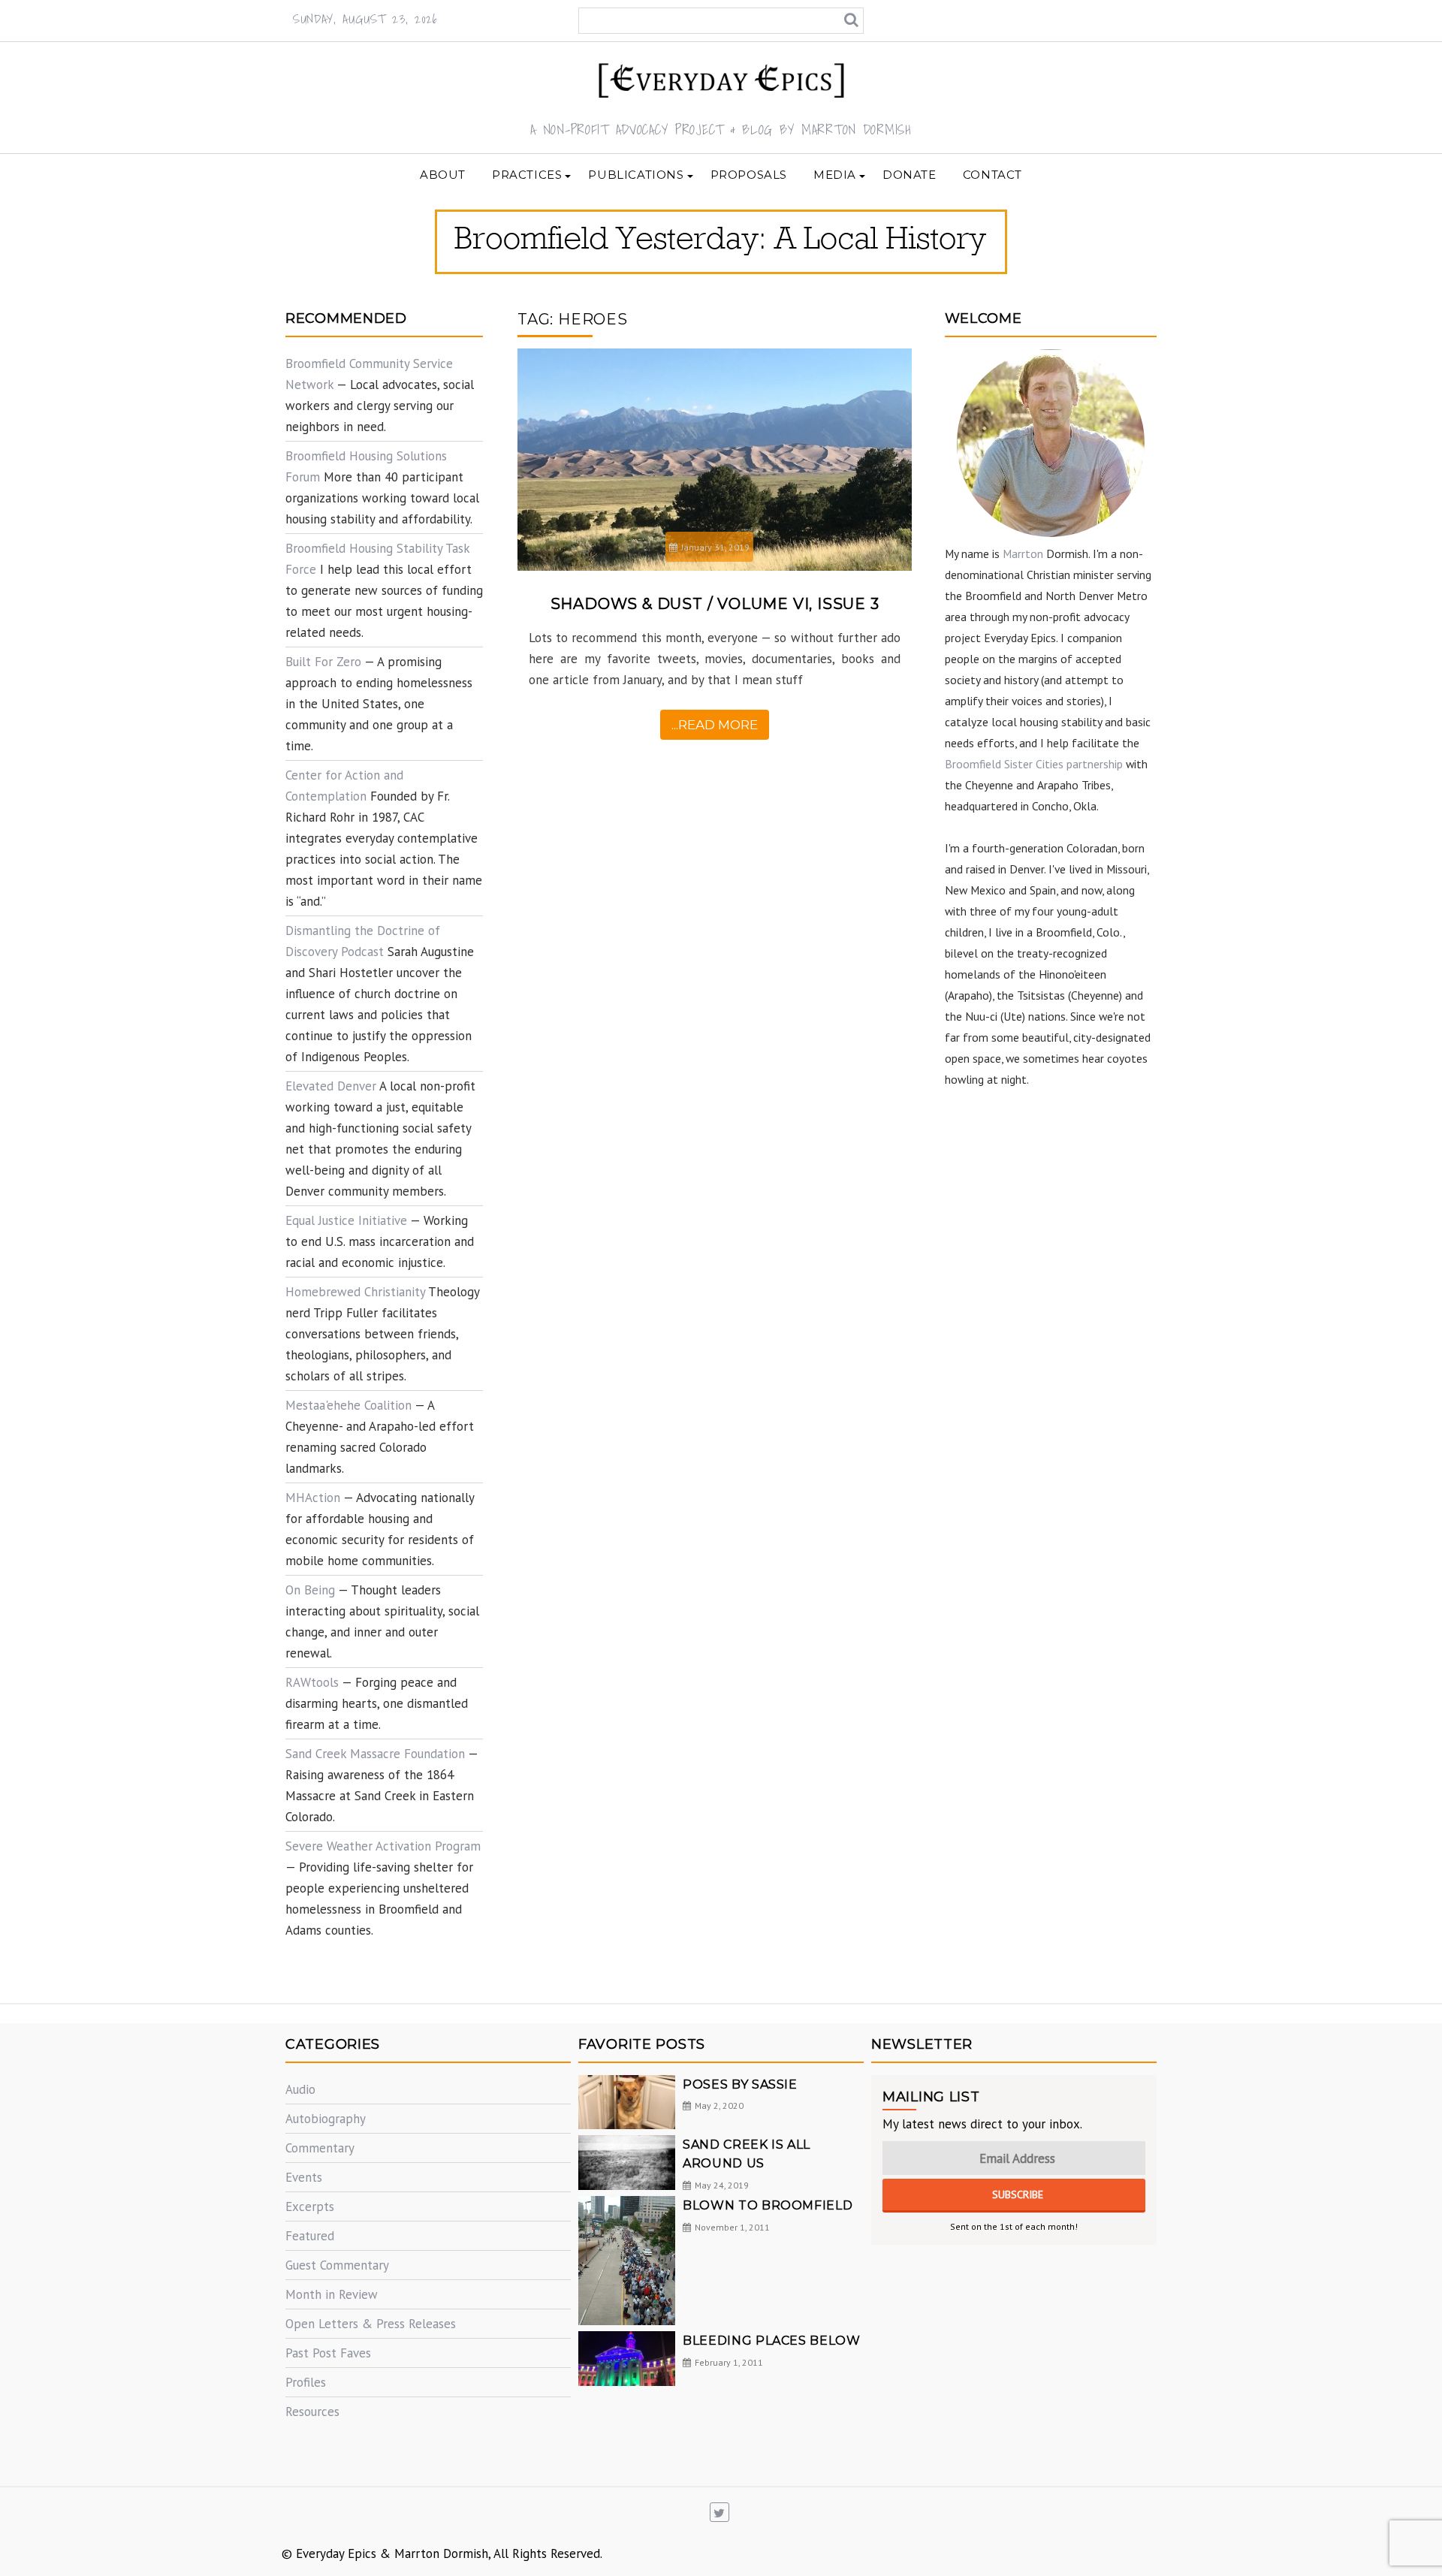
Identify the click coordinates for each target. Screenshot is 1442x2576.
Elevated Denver (331, 1086)
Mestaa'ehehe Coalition (348, 1405)
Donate (910, 175)
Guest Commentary (337, 2265)
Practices (527, 175)
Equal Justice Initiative (346, 1220)
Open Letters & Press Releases (371, 2324)
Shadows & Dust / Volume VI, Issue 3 (715, 604)
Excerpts (310, 2206)
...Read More (715, 725)
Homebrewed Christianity (355, 1292)
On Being (310, 1590)
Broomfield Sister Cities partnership (1034, 764)
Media (835, 175)
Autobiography (326, 2119)
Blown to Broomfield (768, 2205)
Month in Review (332, 2294)
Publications (636, 175)
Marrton (1023, 554)
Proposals (749, 175)
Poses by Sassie (740, 2084)
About (443, 175)
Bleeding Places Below (771, 2341)
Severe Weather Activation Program (383, 1846)
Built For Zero (323, 662)
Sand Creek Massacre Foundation (375, 1754)
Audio (300, 2089)
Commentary (320, 2148)
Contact (993, 175)
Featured (310, 2236)
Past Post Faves (328, 2353)
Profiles (306, 2382)
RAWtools (312, 1682)
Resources (312, 2412)
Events (304, 2177)
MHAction (313, 1498)
